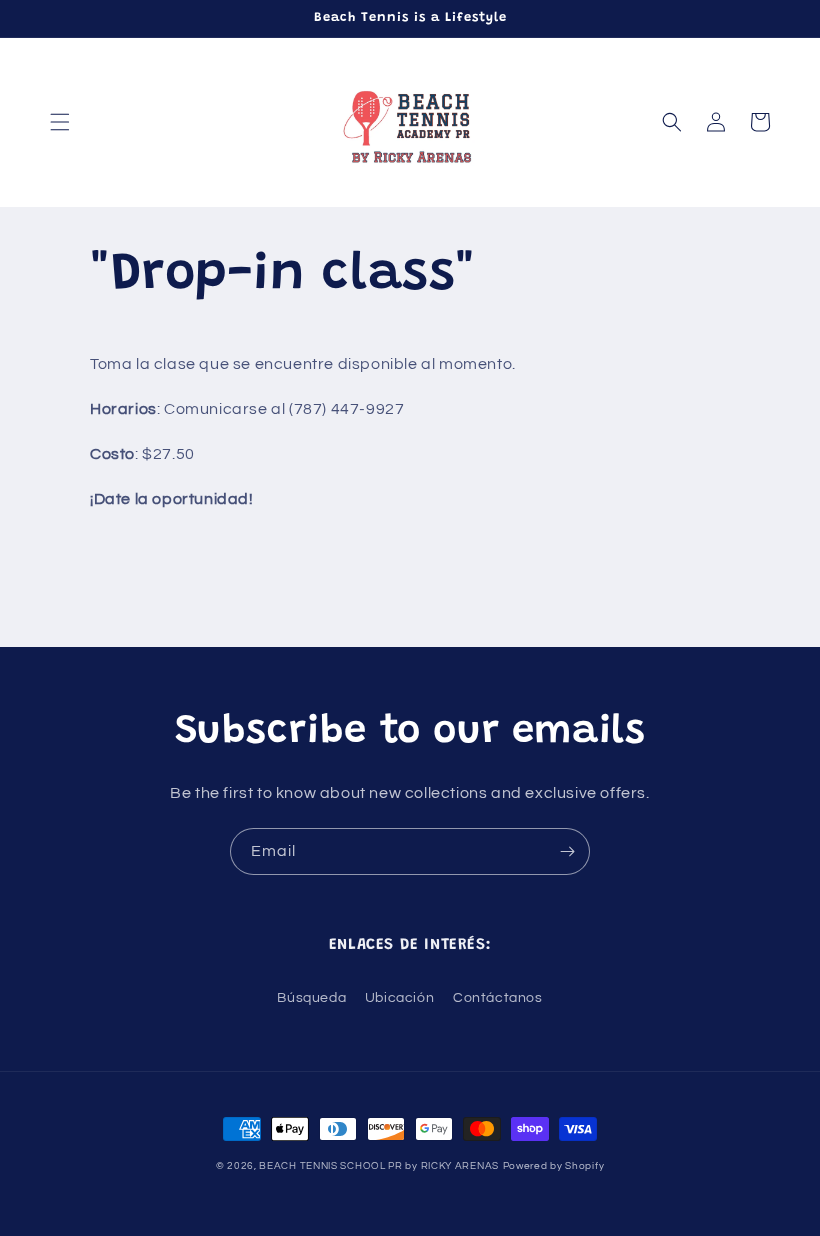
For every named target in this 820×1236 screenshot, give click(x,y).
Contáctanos (498, 998)
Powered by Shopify (554, 1166)
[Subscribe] (567, 851)
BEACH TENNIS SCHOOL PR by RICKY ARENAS (379, 1166)
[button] (60, 122)
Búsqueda (311, 998)
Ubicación (399, 998)
